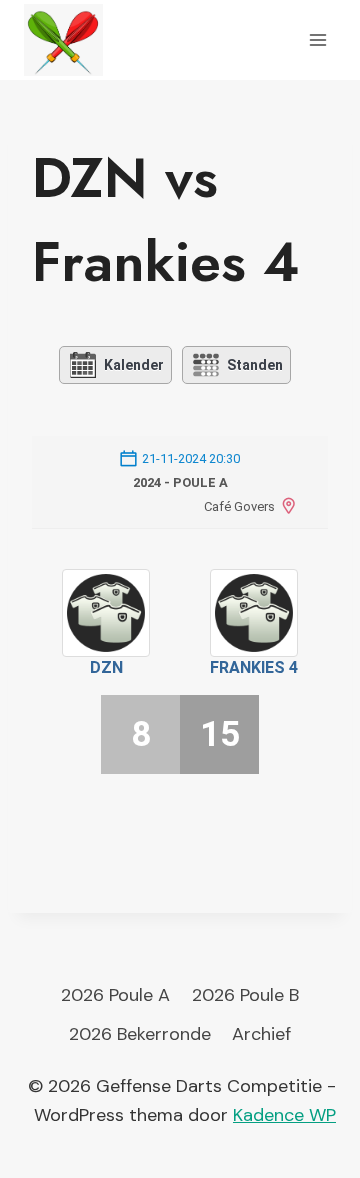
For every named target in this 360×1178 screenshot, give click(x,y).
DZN (106, 667)
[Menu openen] (317, 39)
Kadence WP (284, 1115)
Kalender (134, 365)
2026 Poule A (115, 995)
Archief (261, 1034)
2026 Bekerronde (140, 1034)
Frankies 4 (254, 667)
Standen (255, 365)
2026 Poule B (245, 995)
